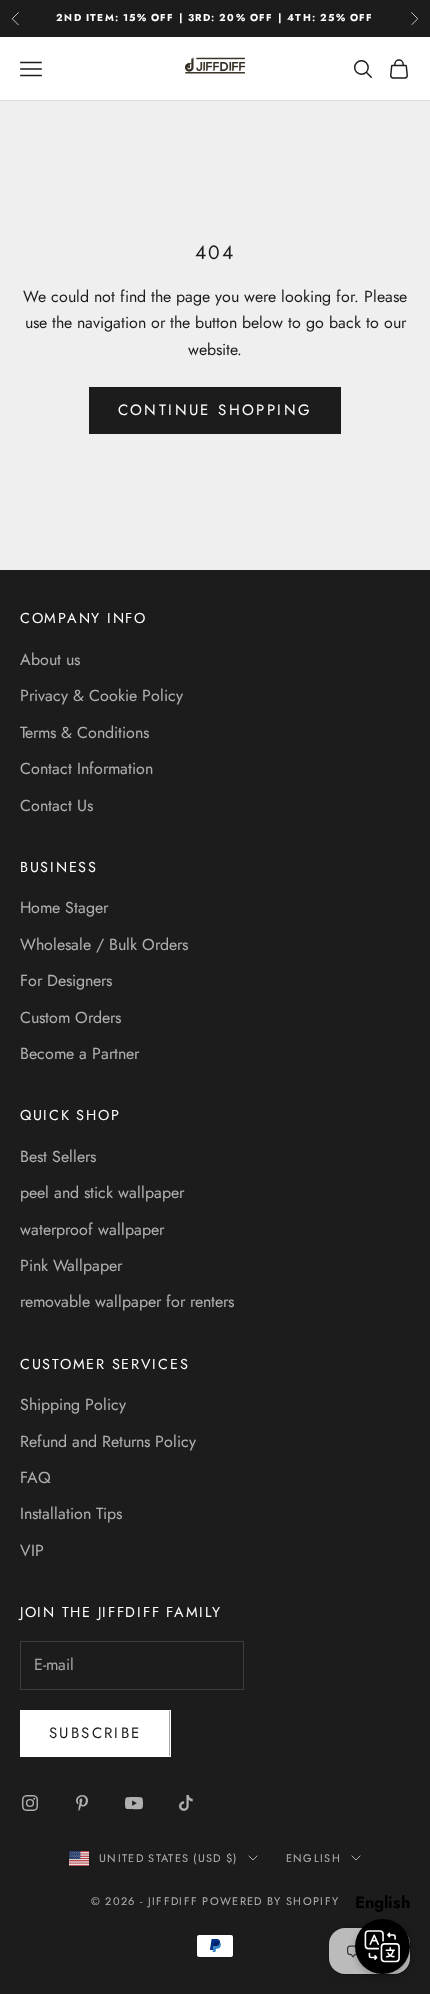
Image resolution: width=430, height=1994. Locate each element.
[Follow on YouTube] (134, 1803)
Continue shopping (215, 410)
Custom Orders (70, 1017)
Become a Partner (79, 1053)
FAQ (35, 1477)
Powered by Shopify (270, 1901)
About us (50, 659)
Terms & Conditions (84, 732)
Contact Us (56, 805)
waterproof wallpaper (92, 1229)
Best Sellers (58, 1156)
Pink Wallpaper (71, 1265)
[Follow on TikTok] (186, 1803)
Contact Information (86, 768)
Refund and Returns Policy (108, 1441)
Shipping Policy (73, 1404)
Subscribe (95, 1733)
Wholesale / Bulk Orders (104, 944)
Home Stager (64, 907)
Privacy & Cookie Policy (101, 695)
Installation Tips (71, 1513)
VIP (32, 1550)
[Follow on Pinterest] (82, 1803)
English (313, 1858)
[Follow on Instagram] (30, 1803)
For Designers (66, 980)
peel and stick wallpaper (102, 1192)
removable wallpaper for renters (127, 1301)
